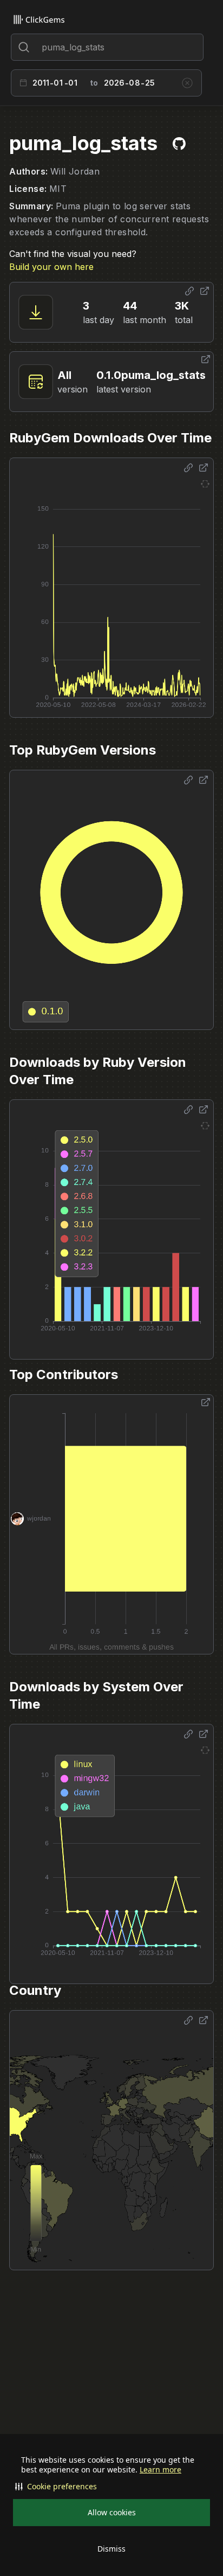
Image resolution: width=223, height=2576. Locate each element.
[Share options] (189, 291)
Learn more (160, 2470)
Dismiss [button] (111, 2549)
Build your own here (51, 267)
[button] (111, 2487)
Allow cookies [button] (112, 2512)
